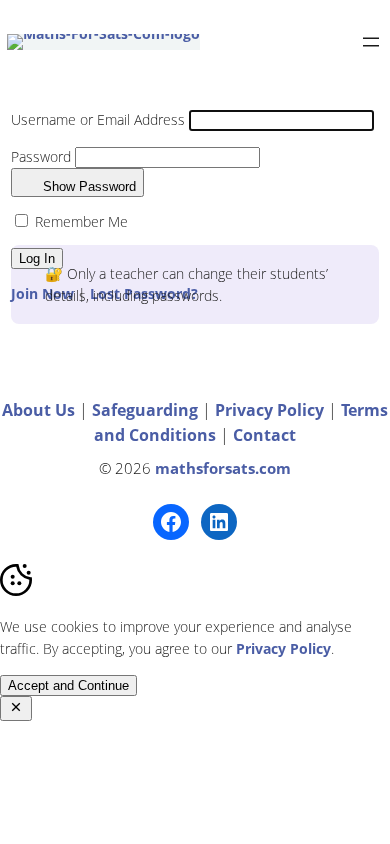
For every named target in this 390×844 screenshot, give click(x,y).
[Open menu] (371, 42)
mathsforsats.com (223, 468)
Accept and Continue (68, 685)
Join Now (42, 293)
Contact (264, 435)
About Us (38, 410)
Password (41, 156)
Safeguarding (147, 410)
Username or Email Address (98, 119)
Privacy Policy (271, 410)
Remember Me (79, 221)
